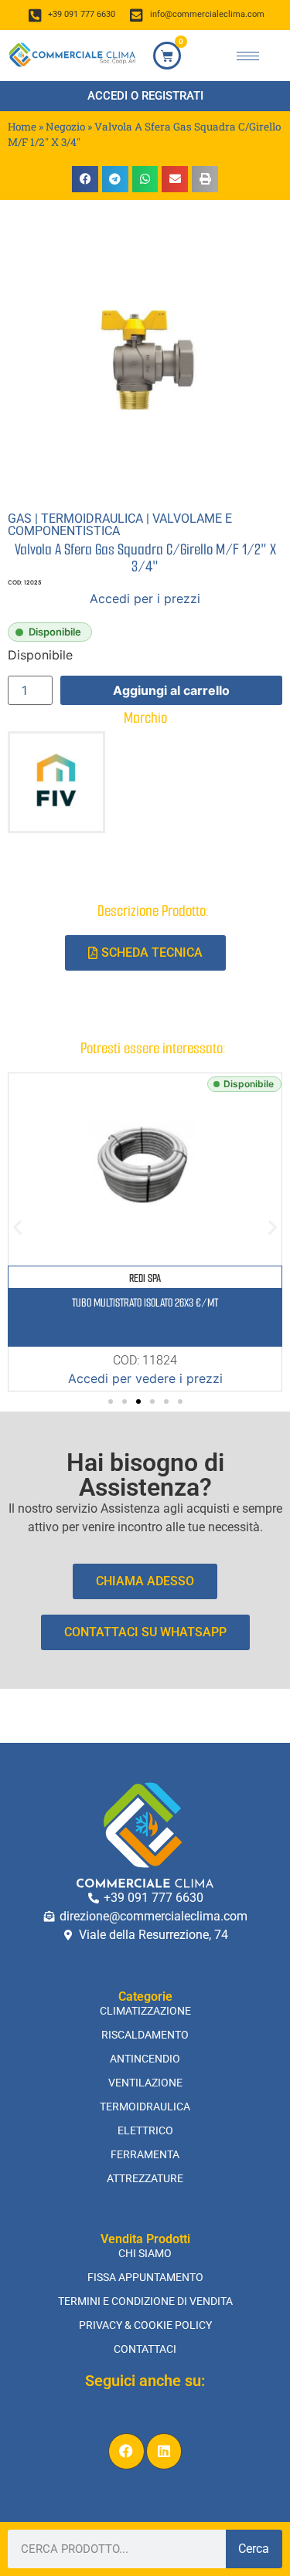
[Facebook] (126, 2451)
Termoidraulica (92, 519)
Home (22, 127)
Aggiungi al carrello (171, 690)
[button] (85, 179)
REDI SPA (145, 1278)
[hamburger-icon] (248, 56)
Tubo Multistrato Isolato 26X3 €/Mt (145, 1303)
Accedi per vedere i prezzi (145, 1378)
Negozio (65, 127)
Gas (20, 519)
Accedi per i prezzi (145, 598)
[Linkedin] (164, 2451)
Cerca (254, 2549)
